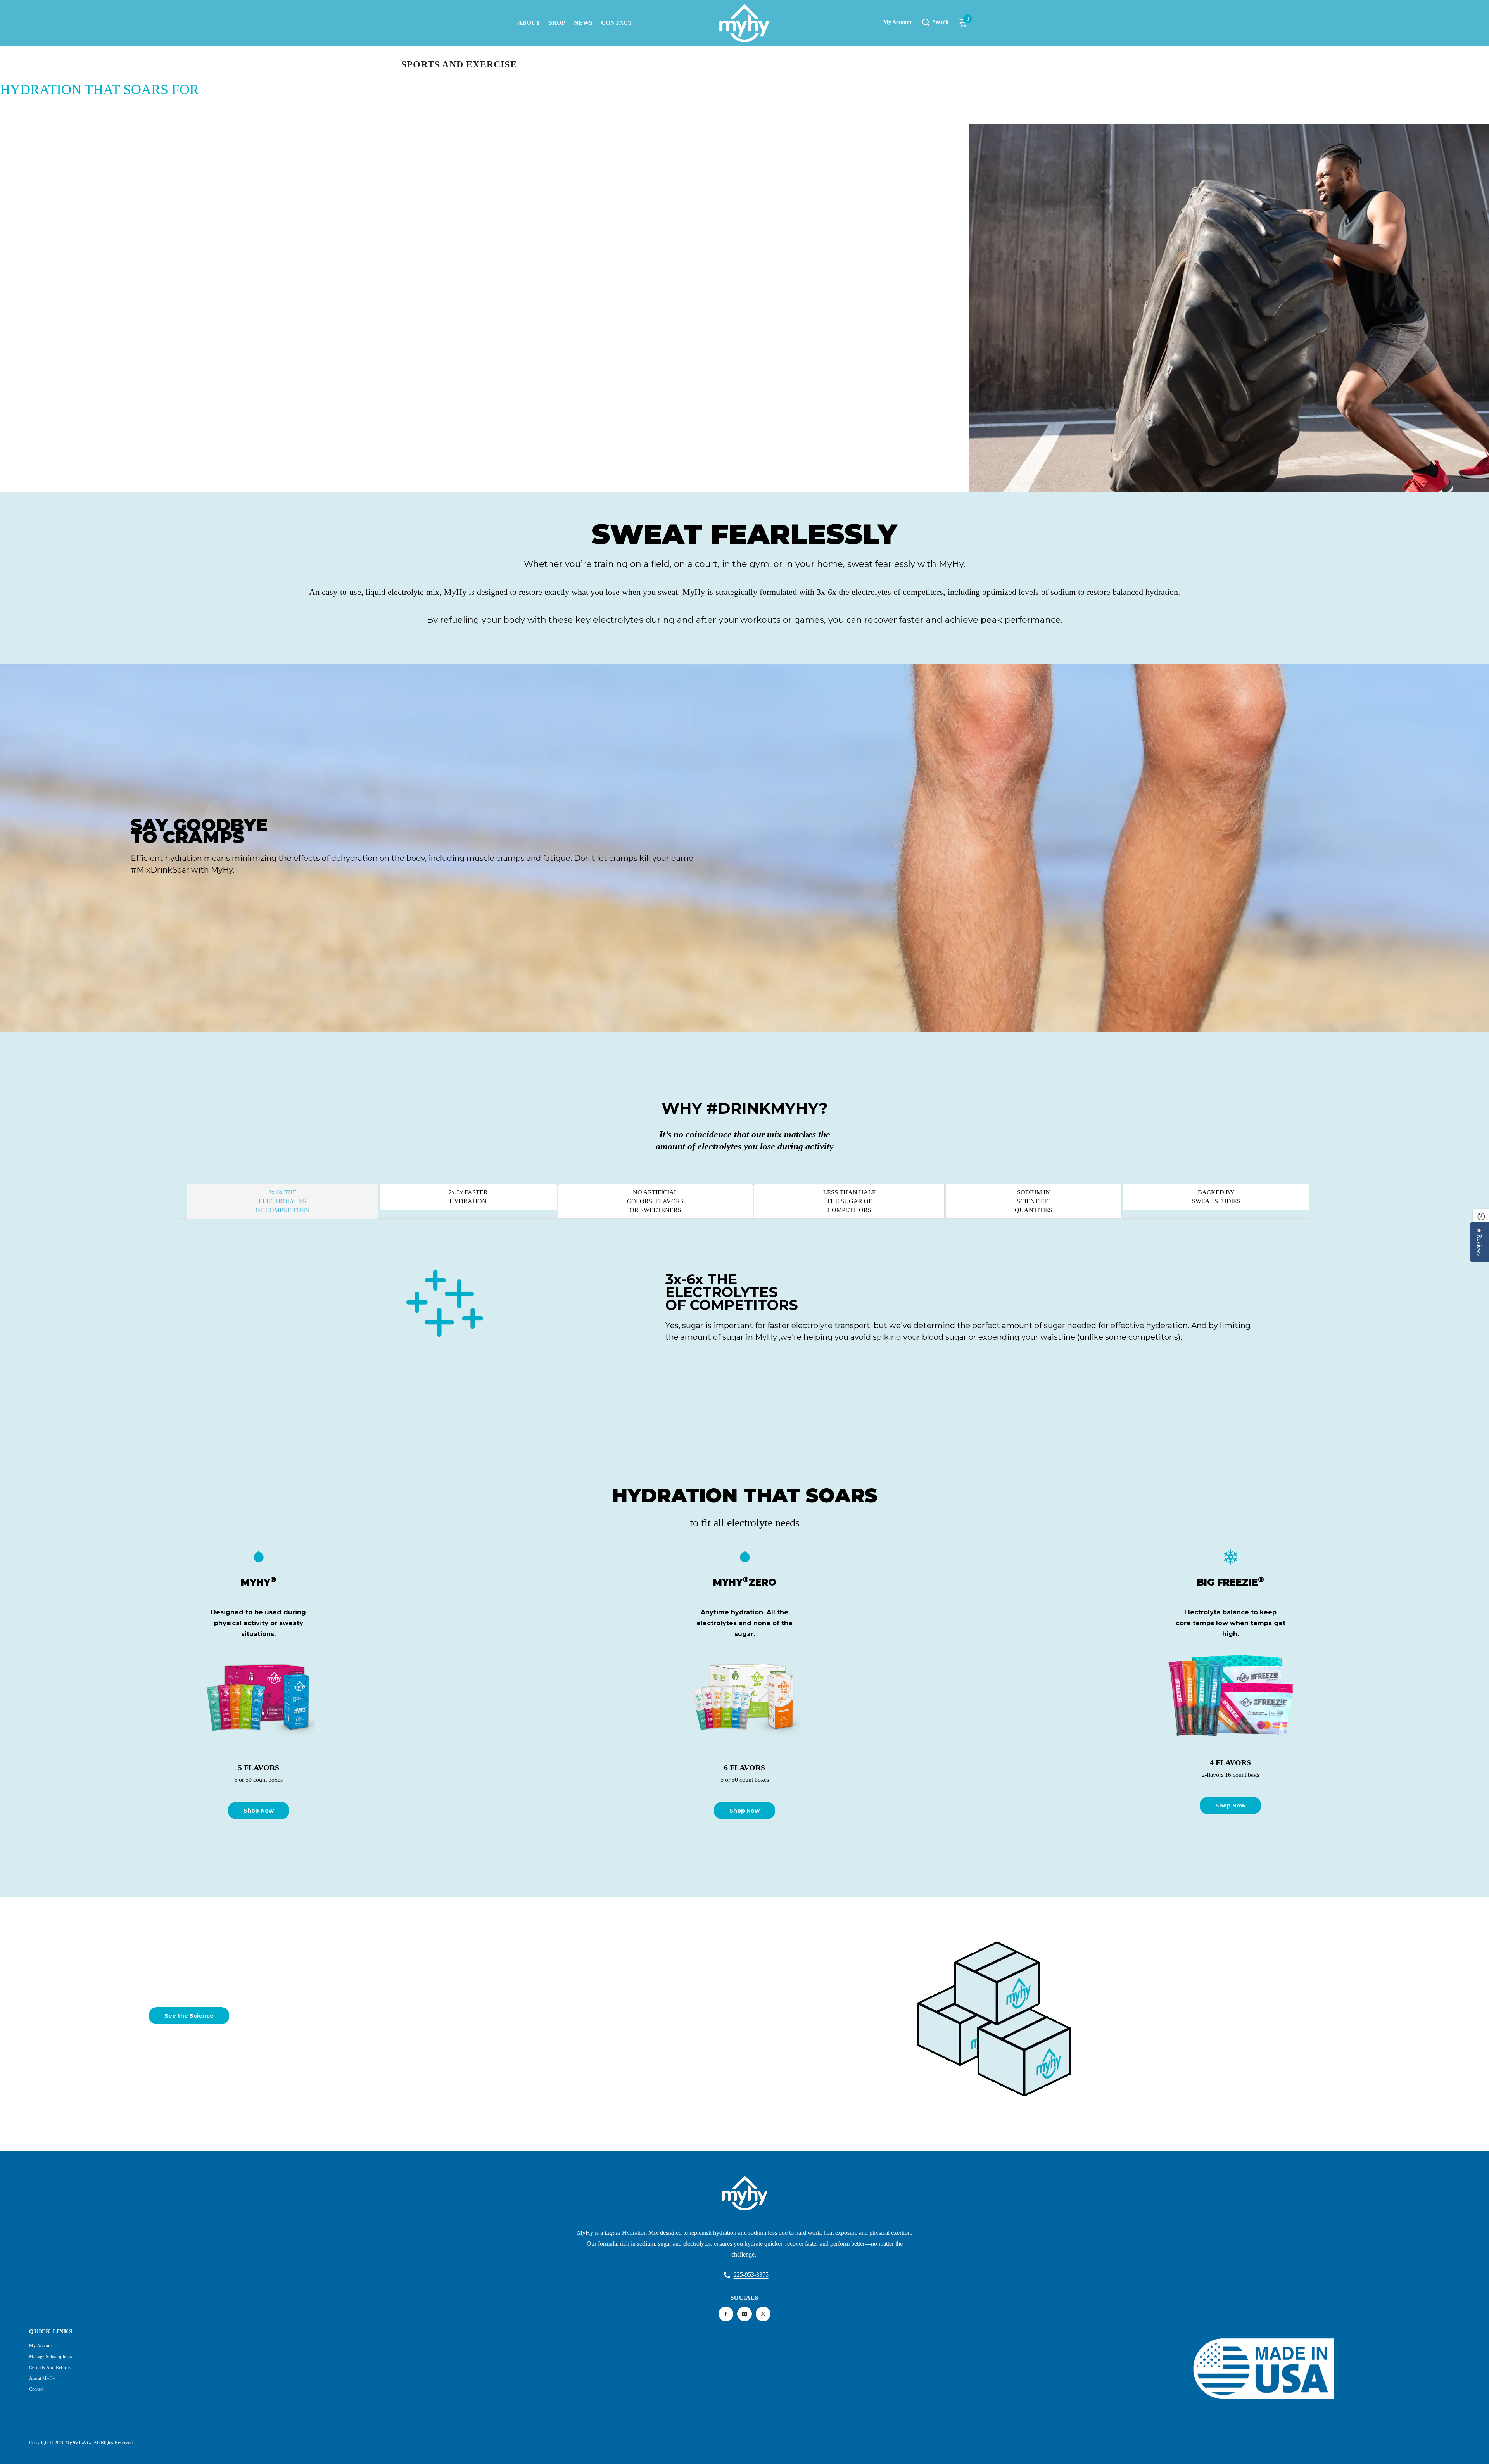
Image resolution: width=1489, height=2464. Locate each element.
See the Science (189, 2016)
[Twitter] (763, 2314)
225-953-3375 (751, 2275)
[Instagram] (744, 2314)
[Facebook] (726, 2314)
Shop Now (259, 1811)
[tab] (282, 1201)
